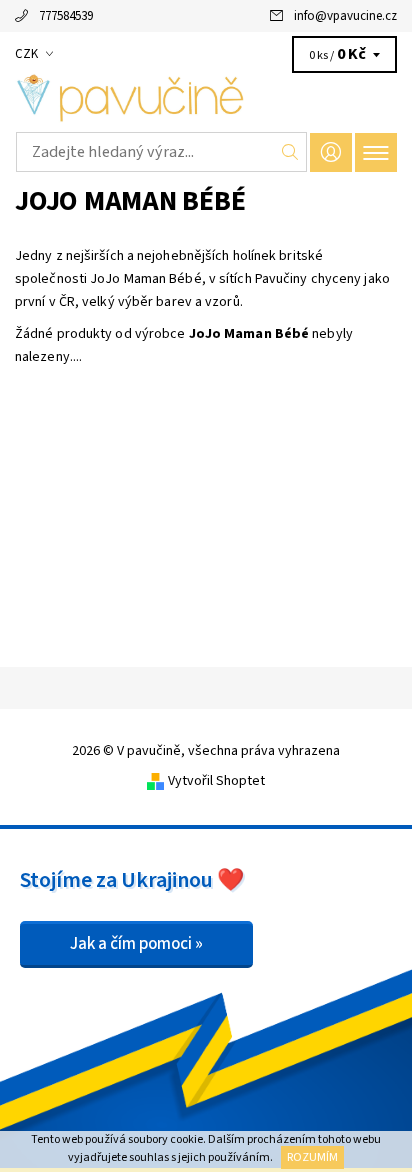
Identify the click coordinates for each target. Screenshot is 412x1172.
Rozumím (312, 1157)
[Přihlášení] (331, 152)
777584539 (66, 16)
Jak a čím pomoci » (136, 944)
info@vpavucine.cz (345, 16)
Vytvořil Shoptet (216, 781)
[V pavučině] (206, 98)
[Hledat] (290, 152)
